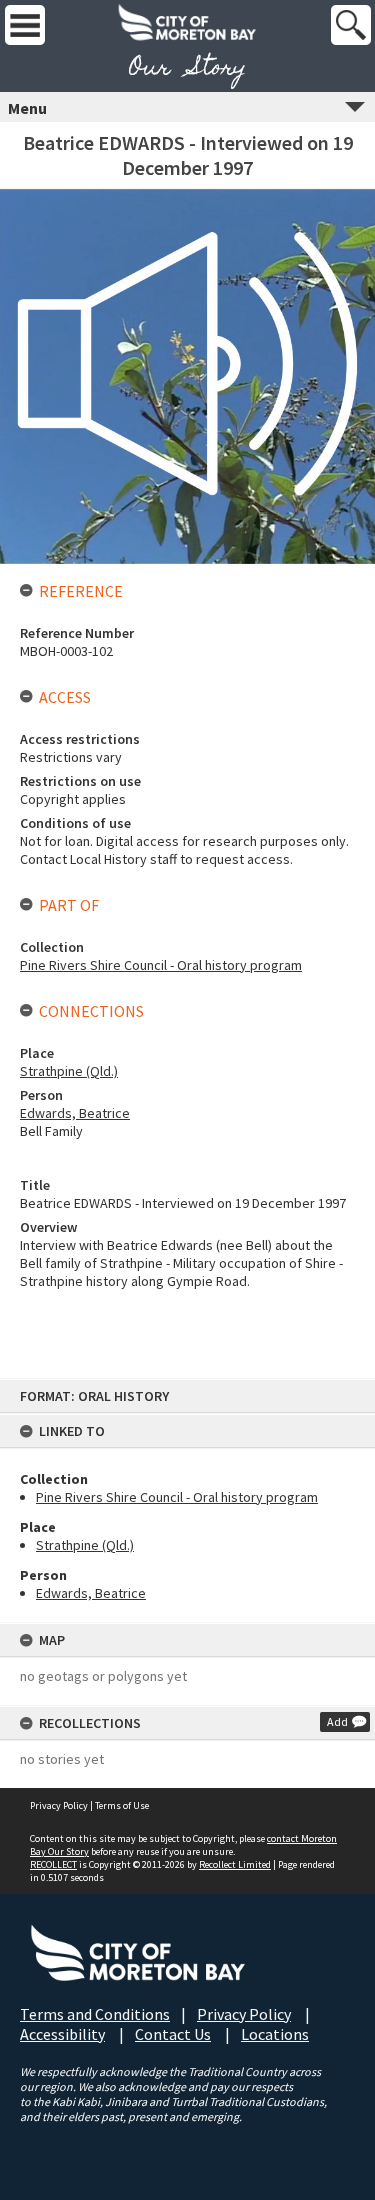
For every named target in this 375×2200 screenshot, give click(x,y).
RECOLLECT (53, 1864)
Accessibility (62, 2034)
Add (337, 1721)
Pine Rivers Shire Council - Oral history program (177, 1497)
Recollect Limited (235, 1864)
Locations (275, 2034)
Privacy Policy (59, 1805)
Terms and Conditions (95, 2014)
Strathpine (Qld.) (85, 1545)
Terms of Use (122, 1805)
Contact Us (173, 2034)
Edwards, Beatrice (91, 1593)
